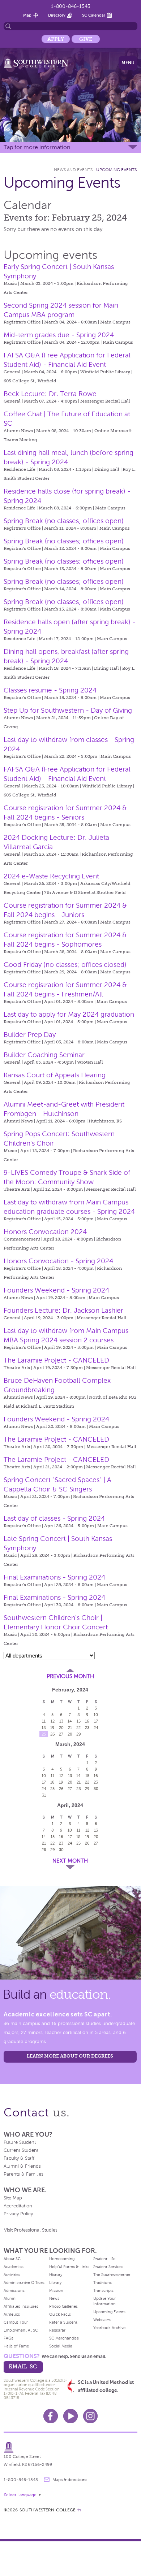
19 (52, 1728)
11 (44, 1721)
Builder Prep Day (30, 1035)
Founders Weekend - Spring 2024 (56, 1290)
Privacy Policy (18, 2214)
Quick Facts (60, 2314)
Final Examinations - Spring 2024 (54, 1577)
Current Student (21, 2150)
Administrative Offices (24, 2282)
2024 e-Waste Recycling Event (51, 876)
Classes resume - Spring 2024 (50, 690)
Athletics (12, 2314)
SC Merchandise (64, 2338)
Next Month (70, 1861)
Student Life (104, 2259)
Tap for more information (37, 147)
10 (96, 1715)
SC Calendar (94, 15)
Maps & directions (70, 2480)
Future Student (20, 2142)
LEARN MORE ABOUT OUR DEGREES (70, 2056)
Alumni (10, 2298)
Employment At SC (21, 2330)
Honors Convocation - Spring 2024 (58, 1261)
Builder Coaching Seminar (44, 1055)
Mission (56, 2290)
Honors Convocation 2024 (45, 1232)
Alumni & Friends (22, 2166)
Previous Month (70, 1676)
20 (61, 1728)
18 (44, 1728)
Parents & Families (23, 2174)
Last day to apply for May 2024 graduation (69, 1014)
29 (79, 1734)
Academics (14, 2267)
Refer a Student (63, 2322)
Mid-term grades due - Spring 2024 (59, 335)
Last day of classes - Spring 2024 (54, 1518)
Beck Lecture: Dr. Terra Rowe (50, 394)
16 (87, 1721)
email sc (23, 2366)
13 (61, 1721)
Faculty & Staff (19, 2158)
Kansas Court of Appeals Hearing (55, 1075)
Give (86, 39)
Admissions (14, 2290)
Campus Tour (16, 2322)
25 (44, 1734)
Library (55, 2282)
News (54, 2298)
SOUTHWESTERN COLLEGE (48, 2510)
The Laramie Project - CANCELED (56, 1360)
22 (78, 1728)
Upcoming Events (116, 170)
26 (53, 1734)
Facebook (51, 2416)
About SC (12, 2259)
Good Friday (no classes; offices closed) (65, 965)
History (56, 2275)
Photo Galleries (63, 2306)
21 (70, 1728)
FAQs (8, 2338)
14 (70, 1721)
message (47, 2480)
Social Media (61, 2346)
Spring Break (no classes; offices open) (64, 521)
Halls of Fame (16, 2346)
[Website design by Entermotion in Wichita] (79, 2510)
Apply (56, 39)
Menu (128, 63)
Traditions (102, 2282)
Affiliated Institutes (21, 2306)
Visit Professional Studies (31, 2230)
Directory (57, 15)
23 (87, 1728)
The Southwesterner (112, 2275)
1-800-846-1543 (71, 6)
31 (44, 1795)
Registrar (57, 2330)
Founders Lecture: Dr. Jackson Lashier (63, 1310)
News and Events (73, 170)
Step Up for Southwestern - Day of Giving (68, 710)
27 (61, 1734)
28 (70, 1734)
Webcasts (102, 2320)
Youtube (70, 2416)
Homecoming (62, 2259)
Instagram (90, 2416)
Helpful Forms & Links (69, 2267)
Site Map (13, 2198)
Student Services (108, 2267)
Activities (12, 2275)
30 (96, 1789)
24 (96, 1728)
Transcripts (103, 2290)
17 (96, 1721)
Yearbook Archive (109, 2328)
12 (53, 1721)
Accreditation (18, 2206)
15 (79, 1721)
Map (27, 15)
